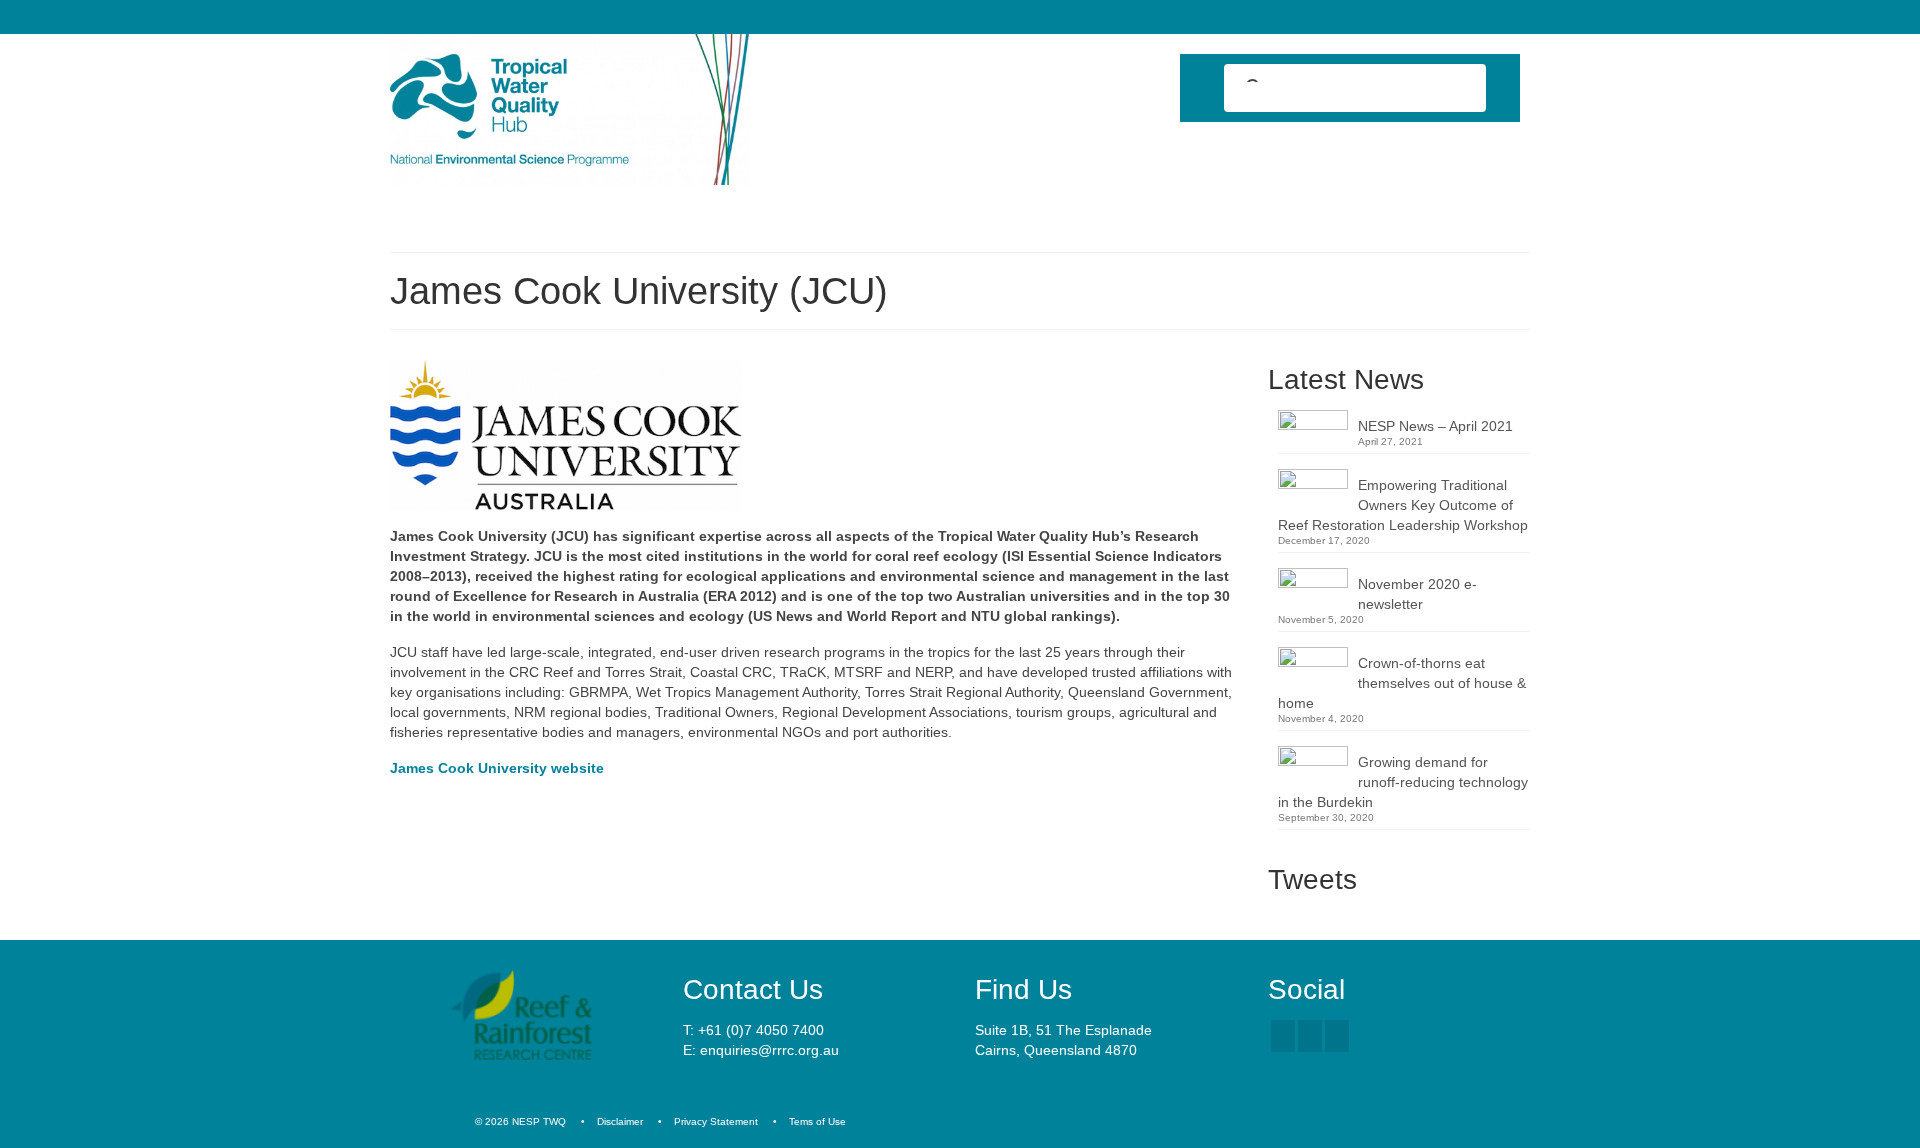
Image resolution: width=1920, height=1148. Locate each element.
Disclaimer (620, 1121)
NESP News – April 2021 (1435, 426)
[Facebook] (1283, 1035)
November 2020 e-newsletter (1417, 594)
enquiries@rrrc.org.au (769, 1050)
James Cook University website (497, 768)
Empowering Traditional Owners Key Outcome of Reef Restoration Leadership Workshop (1403, 505)
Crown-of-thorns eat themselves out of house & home (1402, 683)
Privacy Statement (716, 1121)
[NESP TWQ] (570, 109)
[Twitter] (1310, 1035)
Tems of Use (817, 1121)
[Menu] (413, 212)
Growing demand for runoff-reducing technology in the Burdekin (1403, 782)
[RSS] (1337, 1035)
